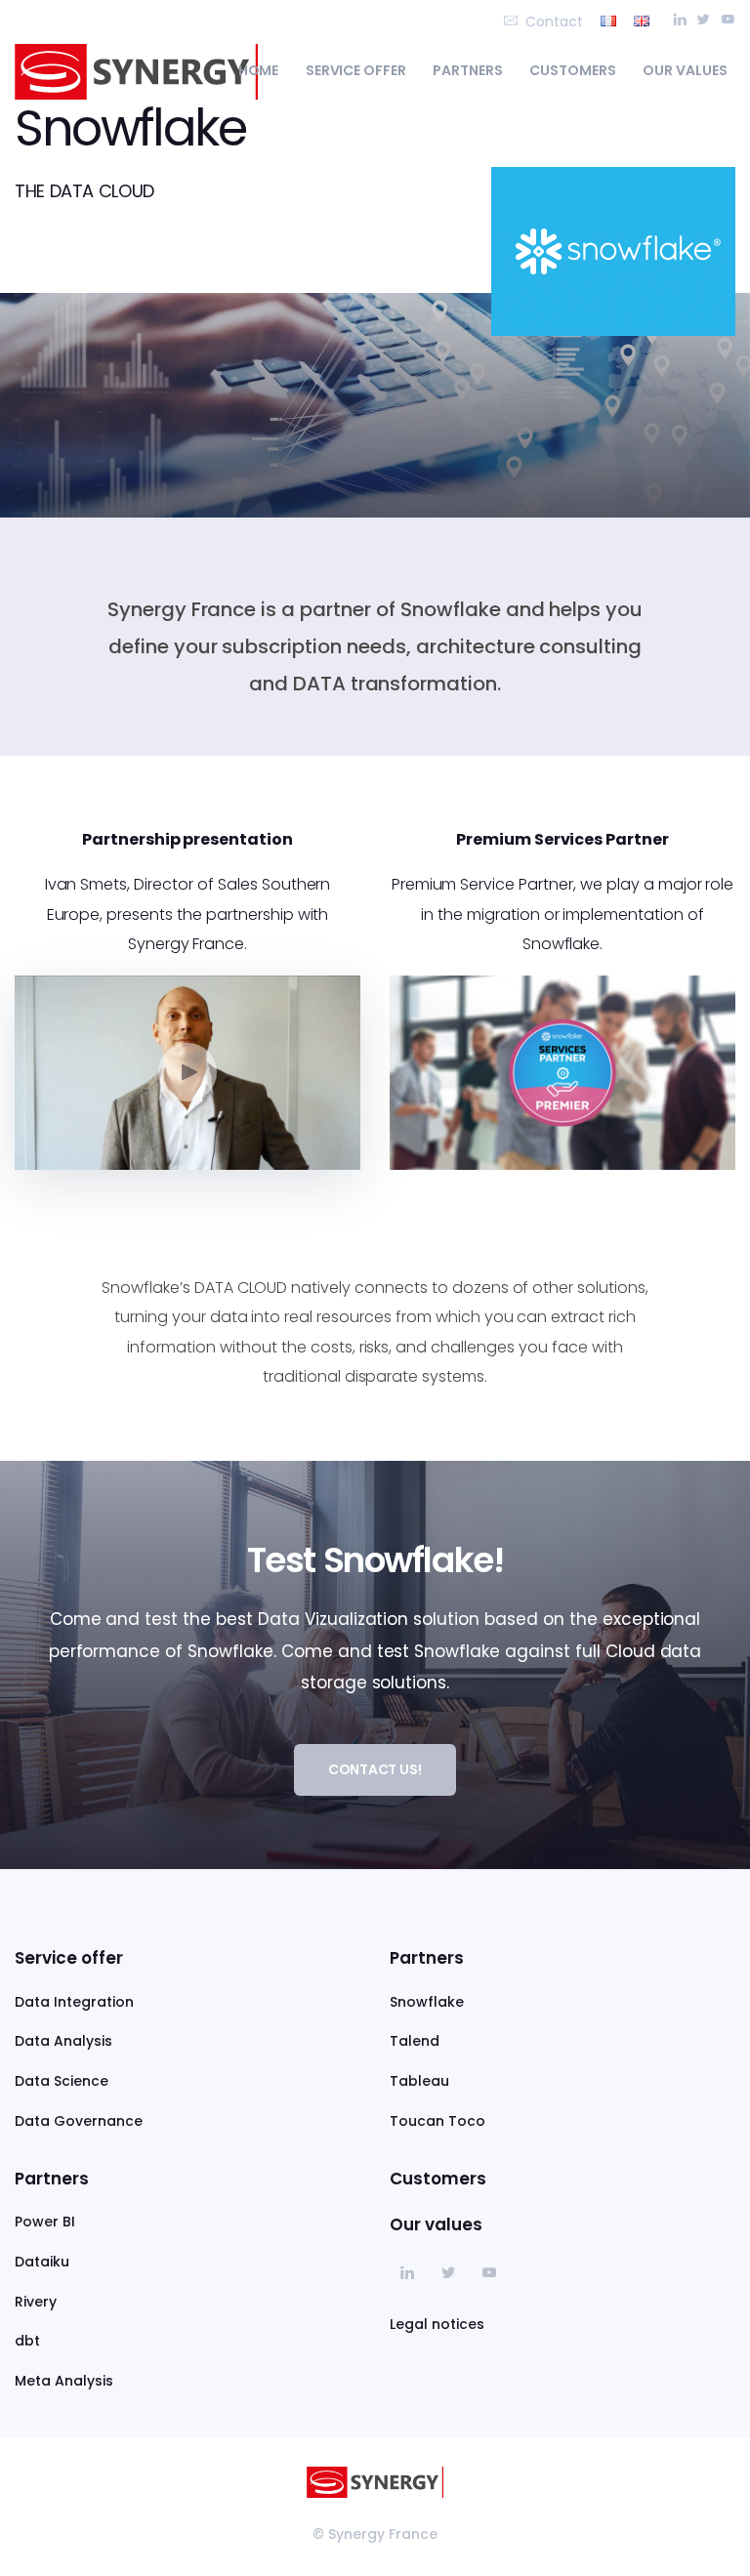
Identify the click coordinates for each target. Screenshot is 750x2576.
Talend (415, 2041)
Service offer (356, 70)
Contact (554, 21)
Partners (468, 70)
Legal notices (437, 2324)
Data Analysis (63, 2041)
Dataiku (42, 2262)
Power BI (45, 2222)
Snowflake (427, 2002)
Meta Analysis (64, 2381)
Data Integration (74, 2002)
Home (259, 70)
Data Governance (79, 2121)
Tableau (419, 2081)
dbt (27, 2341)
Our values (685, 70)
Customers (573, 70)
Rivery (36, 2302)
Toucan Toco (437, 2121)
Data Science (62, 2081)
